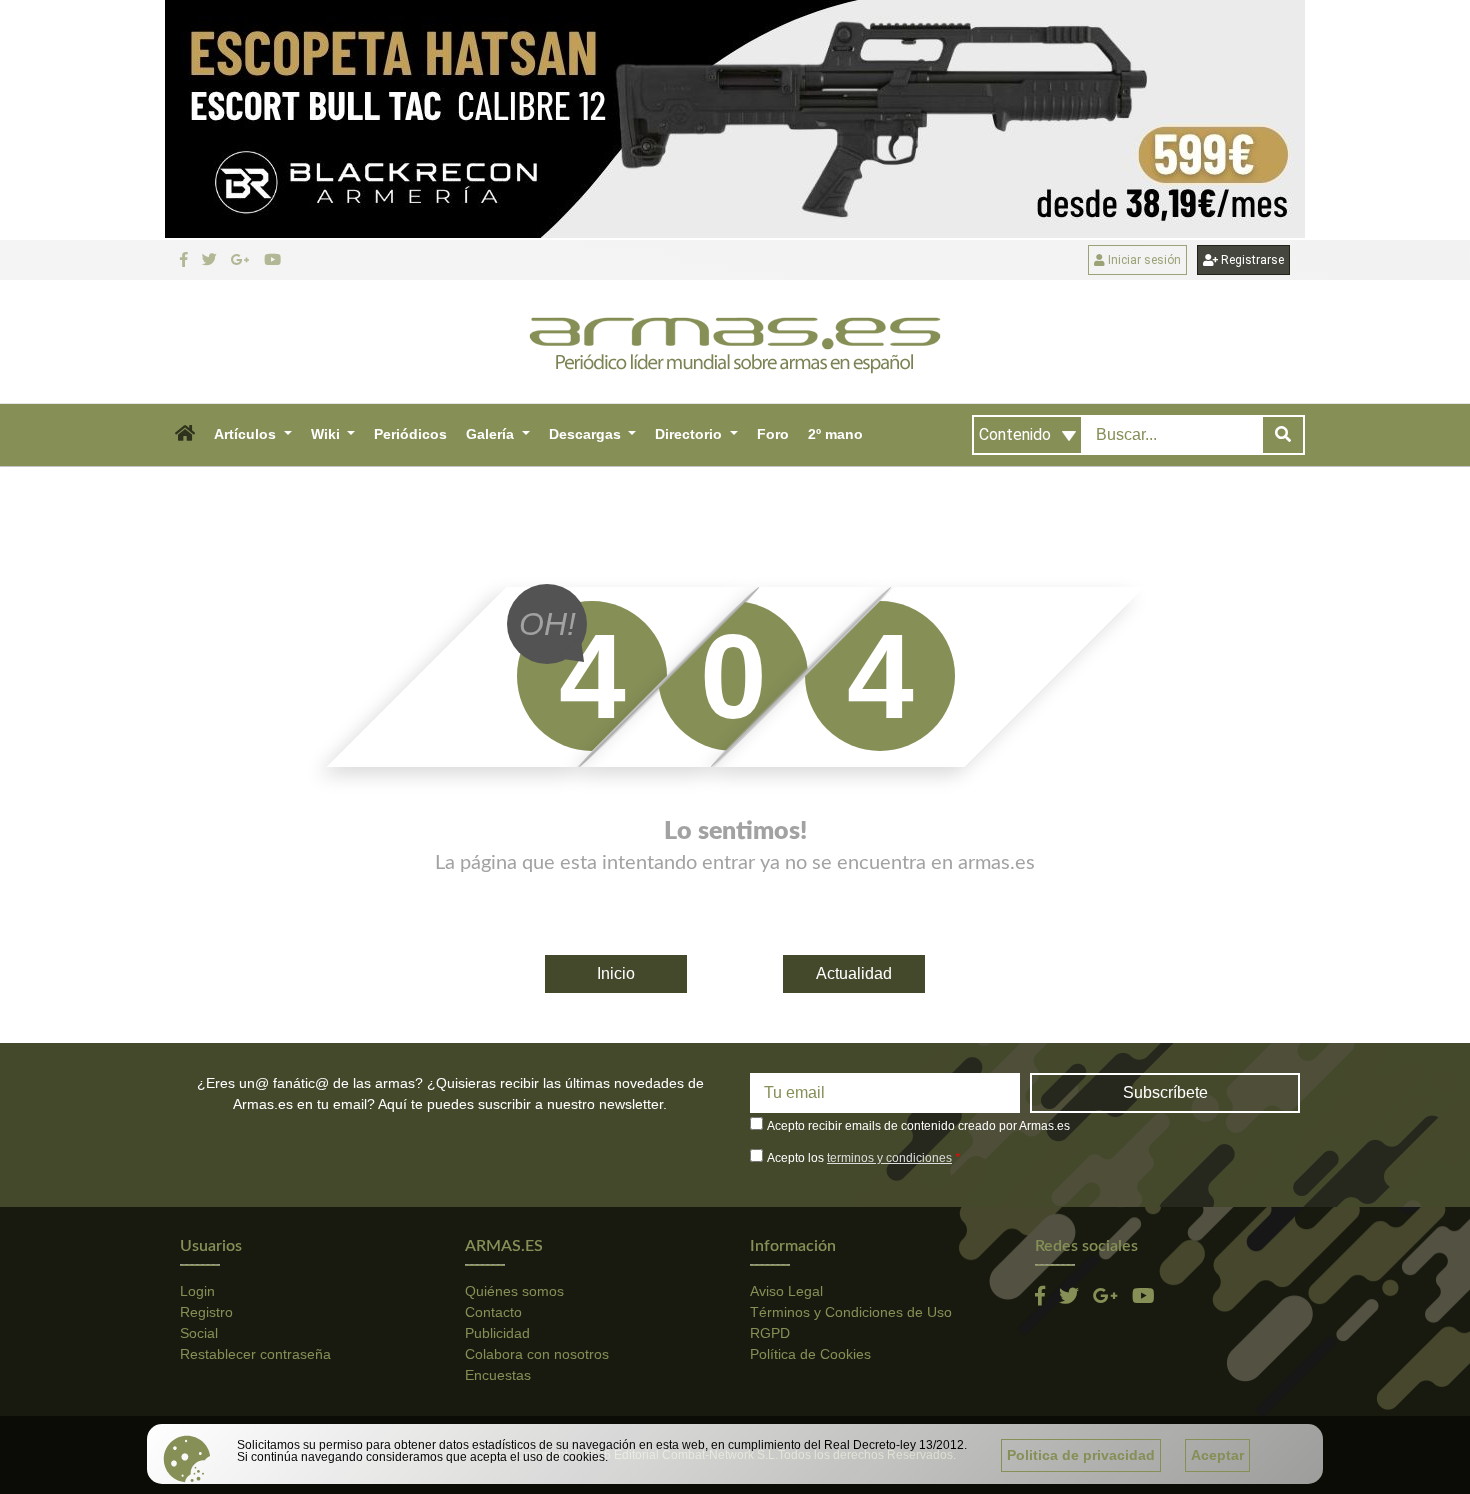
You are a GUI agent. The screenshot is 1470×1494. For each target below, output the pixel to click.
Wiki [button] (327, 434)
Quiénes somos (514, 1291)
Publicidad (497, 1333)
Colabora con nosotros (537, 1354)
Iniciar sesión (1143, 260)
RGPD (770, 1333)
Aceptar (1217, 1455)
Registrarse (1251, 260)
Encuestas (498, 1375)
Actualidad (854, 973)
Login (197, 1291)
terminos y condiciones (889, 1158)
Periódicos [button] (410, 434)
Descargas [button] (587, 434)
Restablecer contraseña (255, 1354)
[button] (184, 435)
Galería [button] (492, 434)
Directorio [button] (690, 434)
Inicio (616, 973)
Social (199, 1333)
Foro (773, 434)
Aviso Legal (786, 1291)
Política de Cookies (810, 1354)
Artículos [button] (247, 434)
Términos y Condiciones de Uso (851, 1312)
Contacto (493, 1312)
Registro (206, 1312)
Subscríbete (1165, 1092)
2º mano (835, 434)
